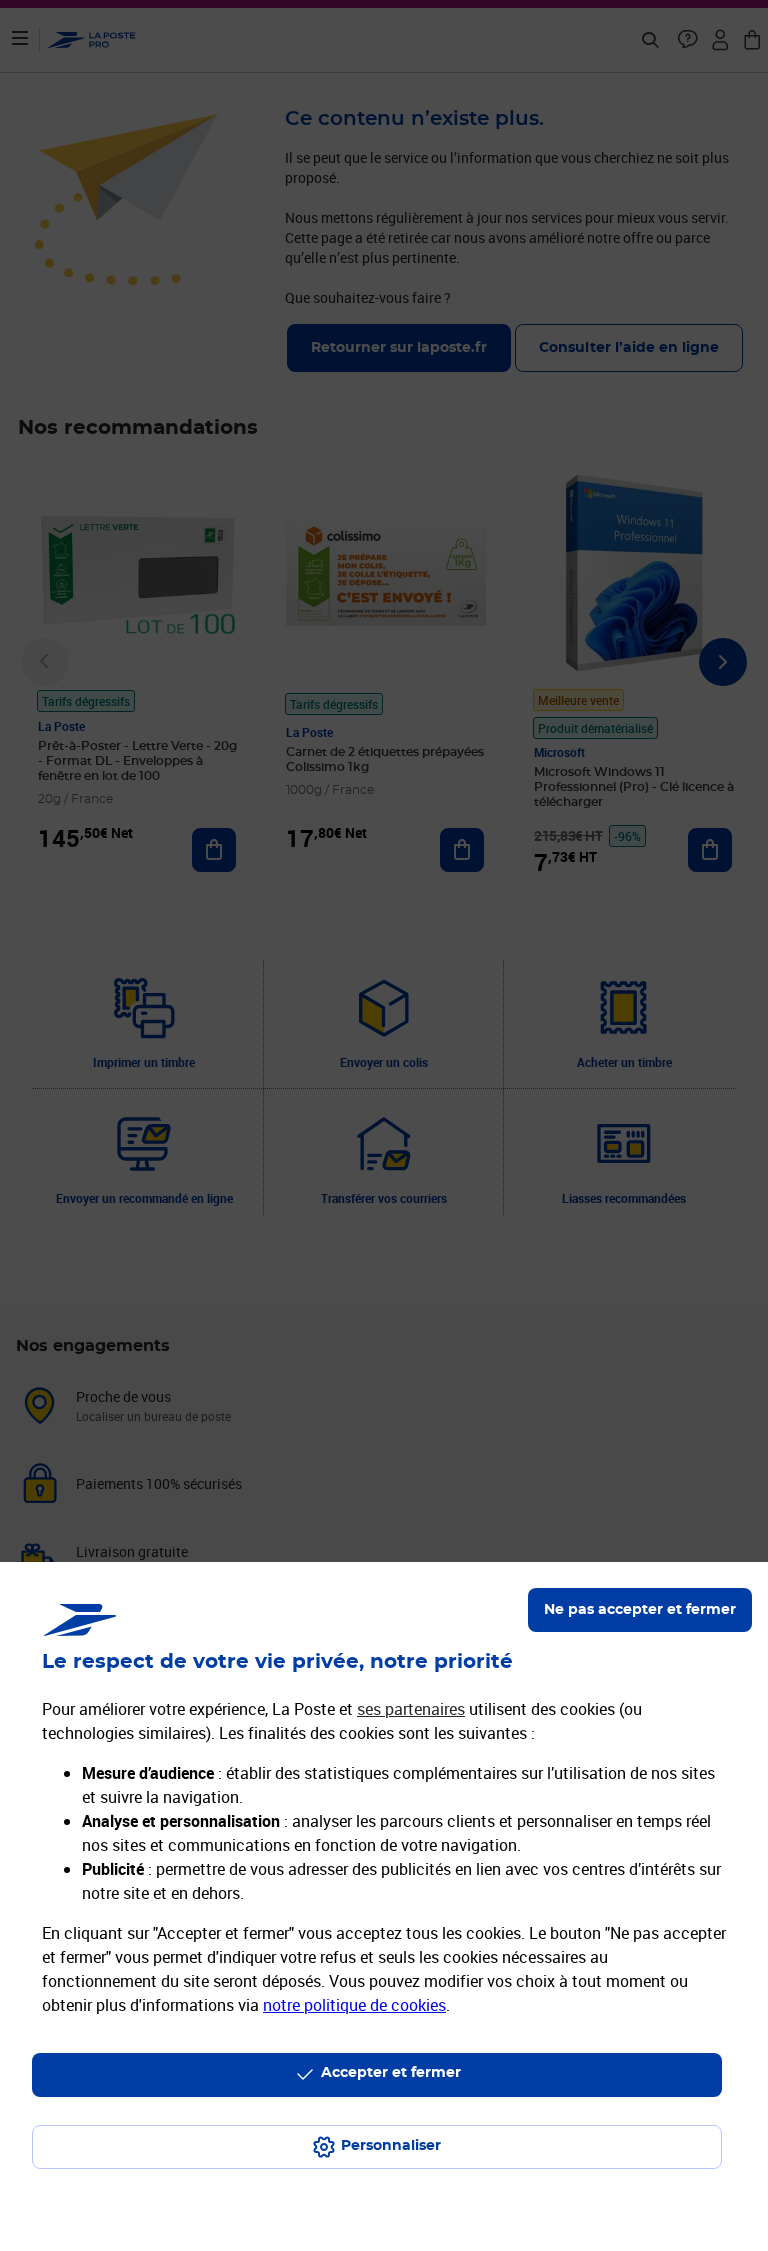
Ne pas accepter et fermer (640, 1610)
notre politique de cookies (354, 2005)
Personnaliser (391, 2146)
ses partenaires (411, 1709)
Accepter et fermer (391, 2073)
